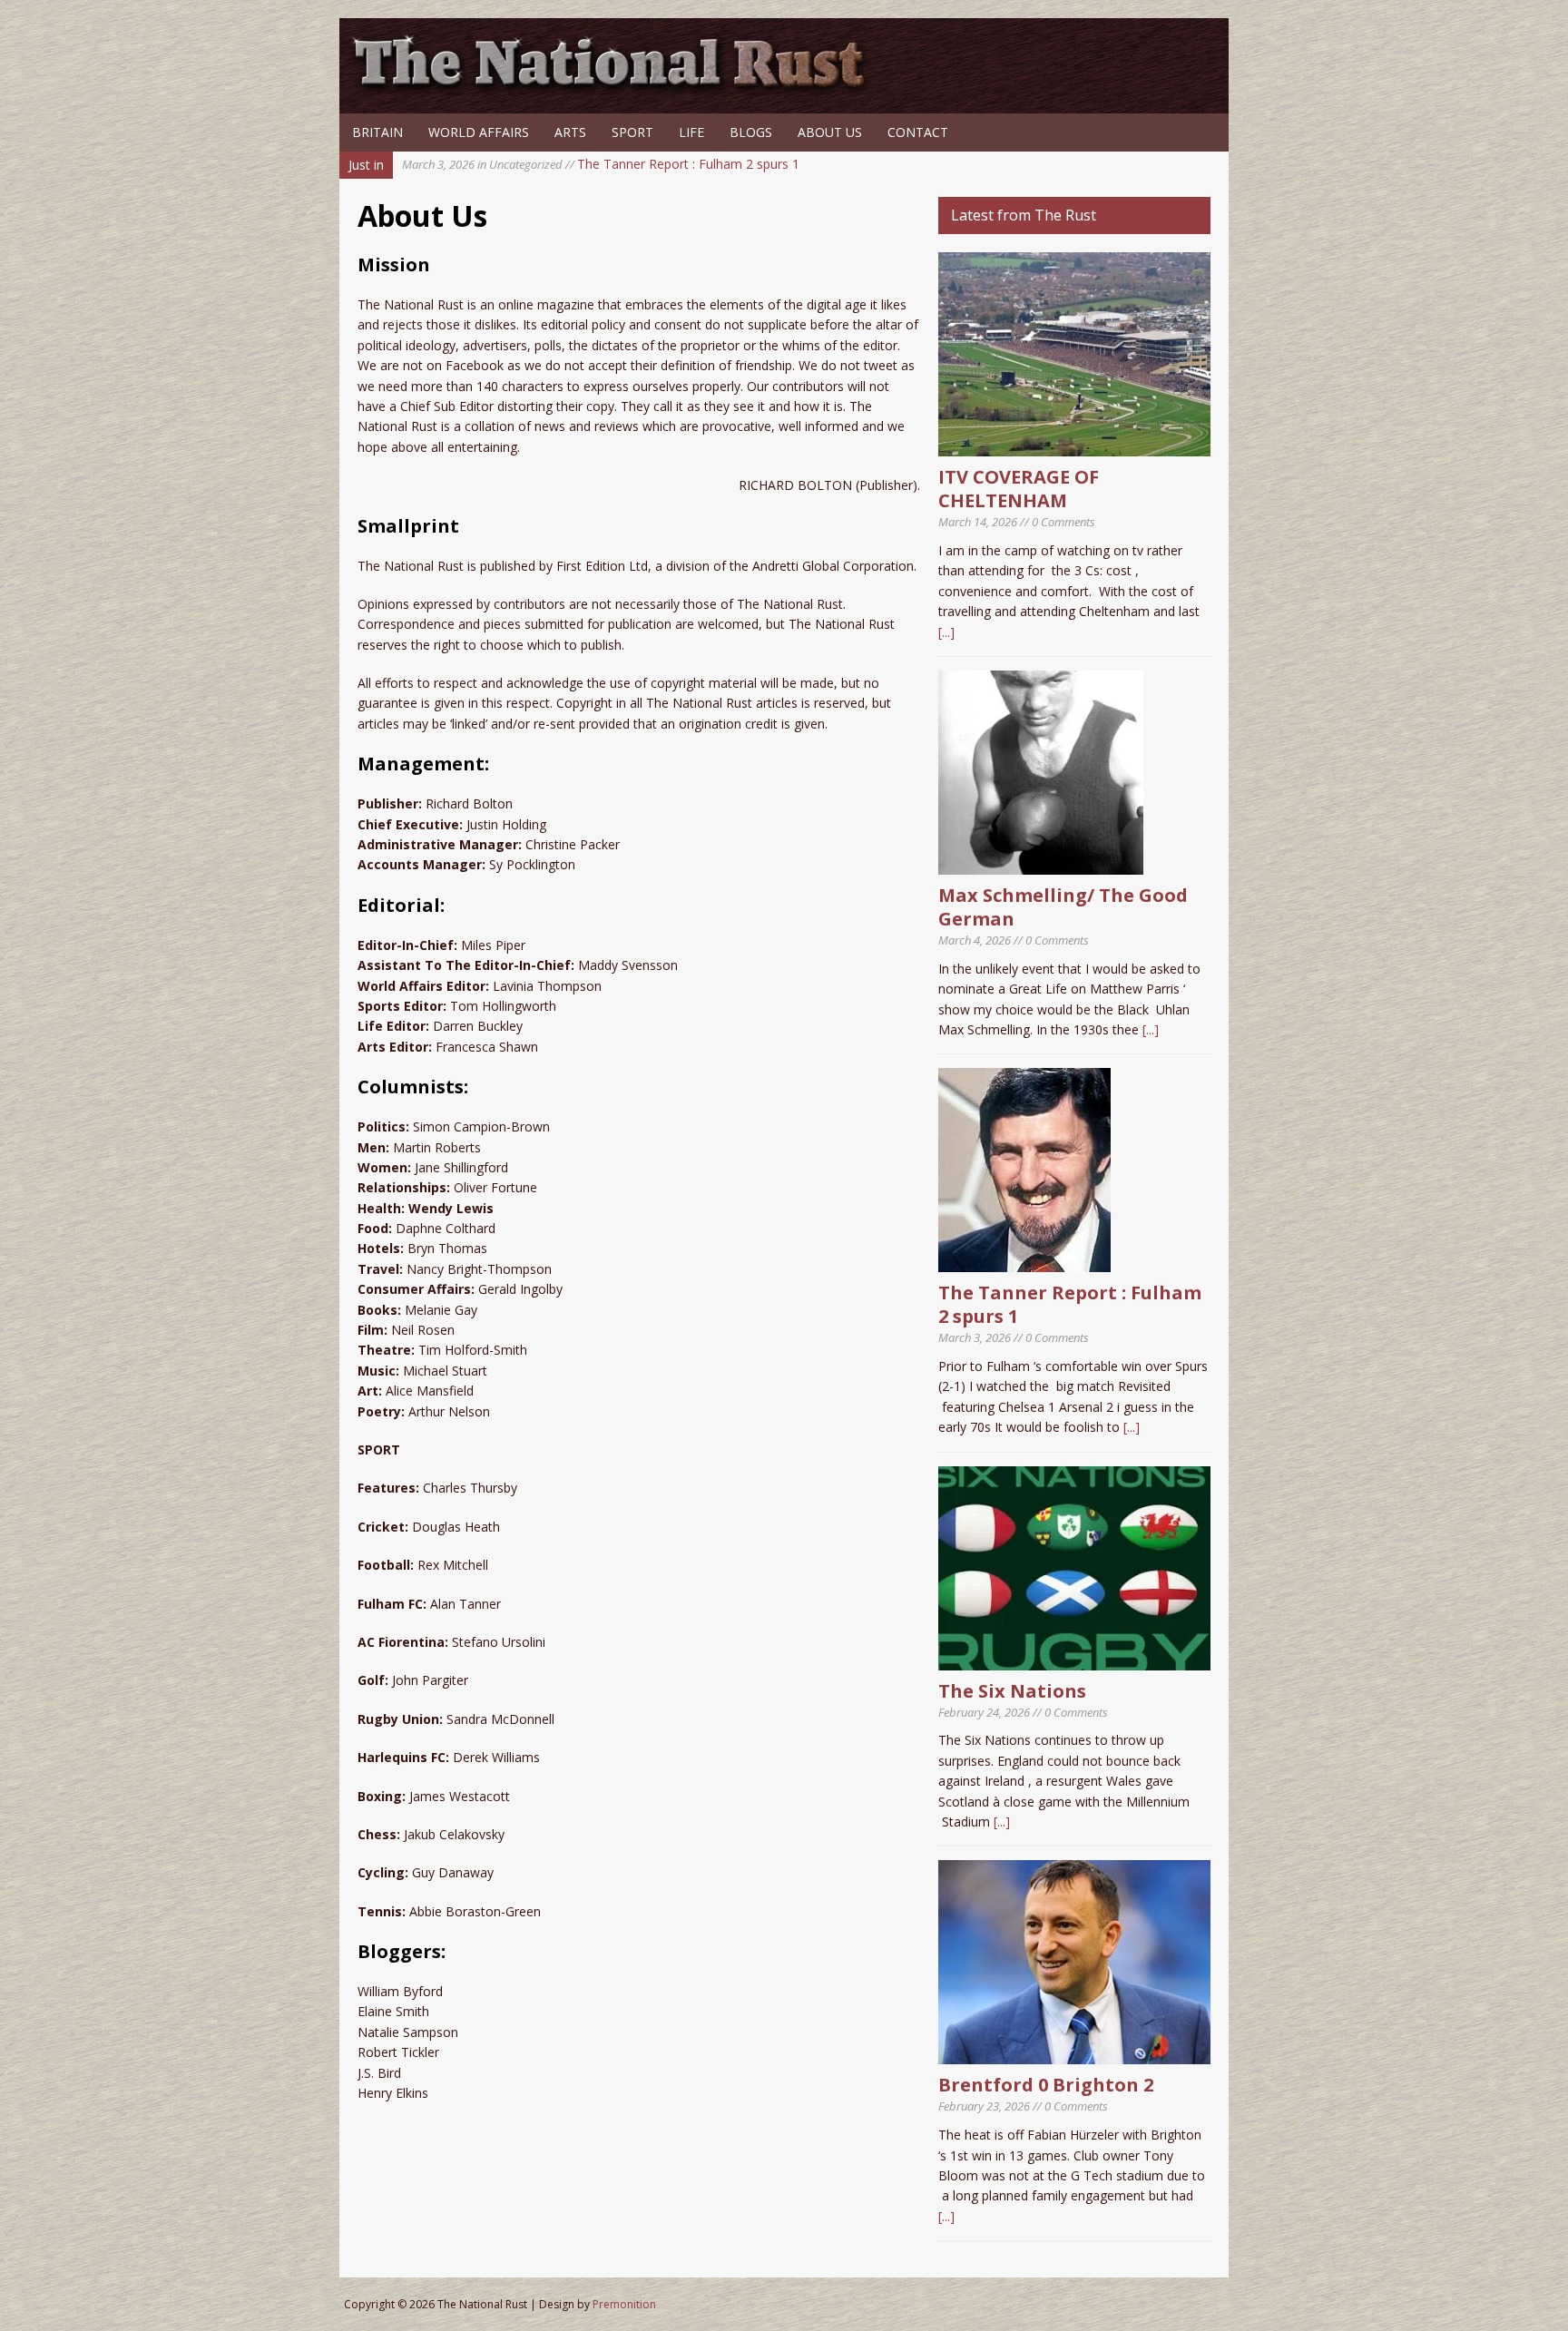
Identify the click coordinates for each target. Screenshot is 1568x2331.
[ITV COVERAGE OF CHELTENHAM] (1074, 446)
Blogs (751, 132)
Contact (918, 132)
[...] (946, 632)
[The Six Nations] (1074, 1659)
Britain (377, 132)
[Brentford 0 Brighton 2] (1074, 2054)
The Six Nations (1012, 1691)
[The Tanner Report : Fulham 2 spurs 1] (1024, 1262)
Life (691, 132)
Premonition (624, 2304)
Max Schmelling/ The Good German (1063, 907)
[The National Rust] (616, 88)
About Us (830, 132)
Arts (570, 132)
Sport (632, 132)
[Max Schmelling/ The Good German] (1041, 864)
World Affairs (479, 132)
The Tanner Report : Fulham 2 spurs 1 (601, 164)
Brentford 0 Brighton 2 (1046, 2085)
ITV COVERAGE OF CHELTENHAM (1019, 489)
